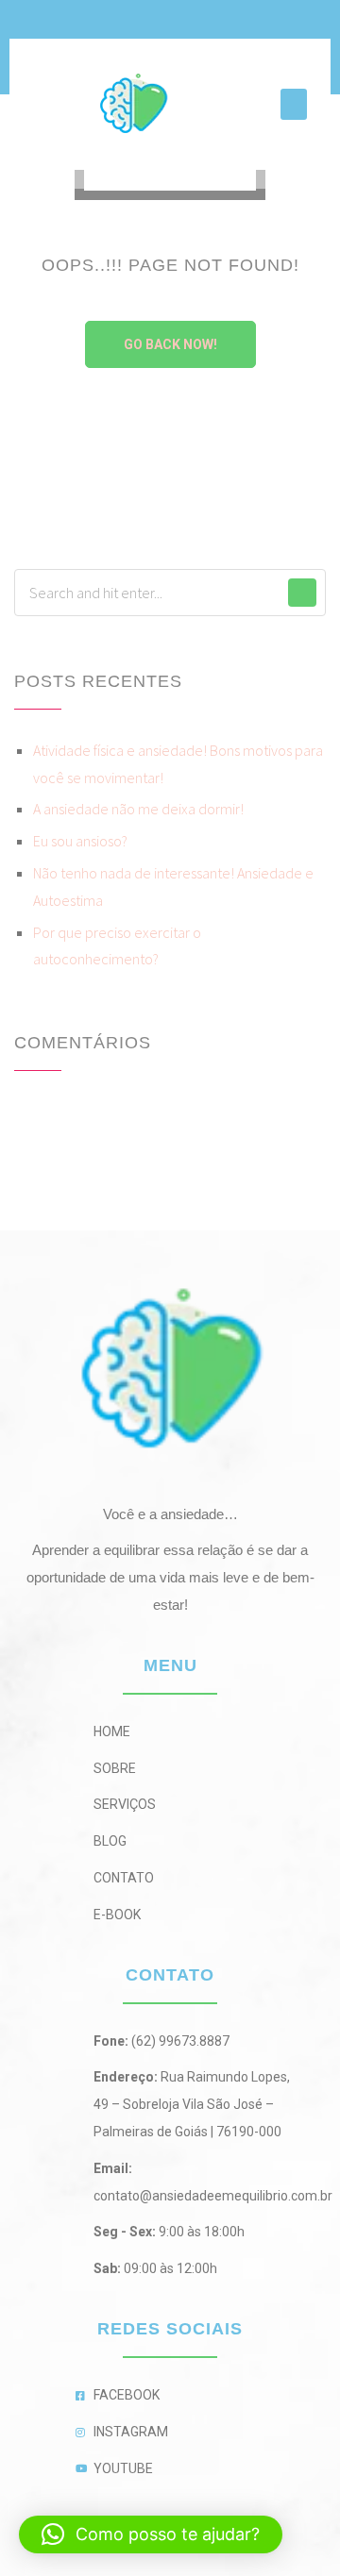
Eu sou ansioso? (80, 841)
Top (319, 2550)
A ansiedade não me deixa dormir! (138, 809)
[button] (294, 104)
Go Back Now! (170, 344)
